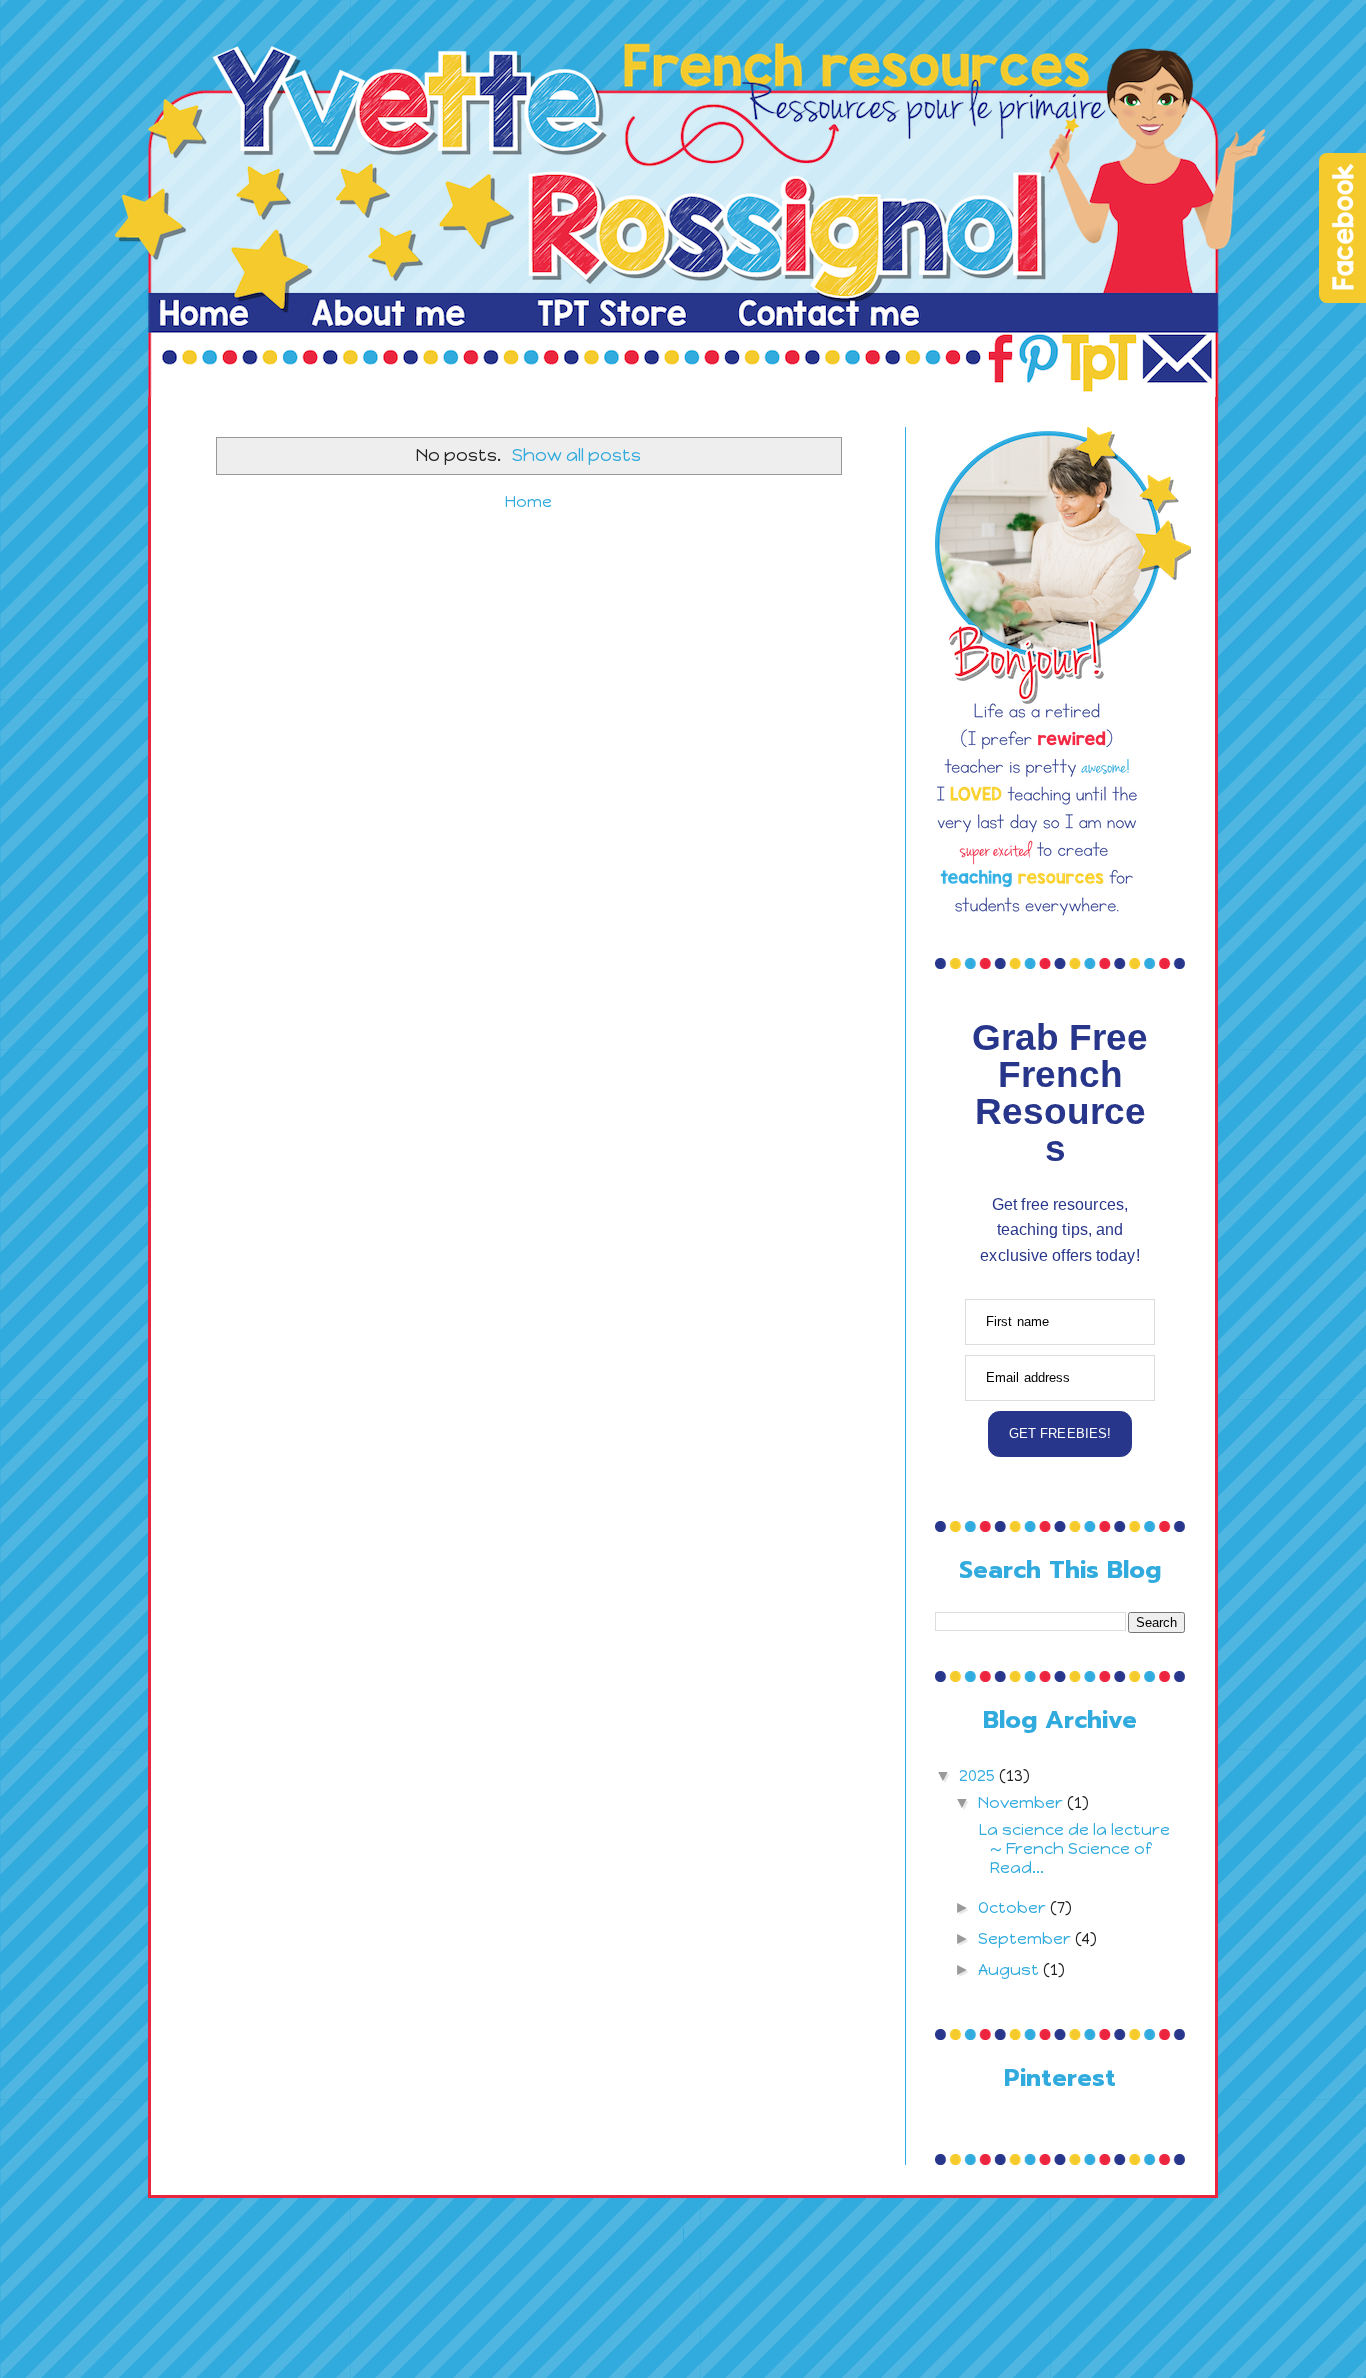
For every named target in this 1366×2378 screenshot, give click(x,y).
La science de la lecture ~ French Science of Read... (1072, 1848)
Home (528, 501)
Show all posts (576, 454)
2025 (979, 1775)
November (1022, 1802)
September (1026, 1938)
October (1014, 1907)
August (1010, 1969)
